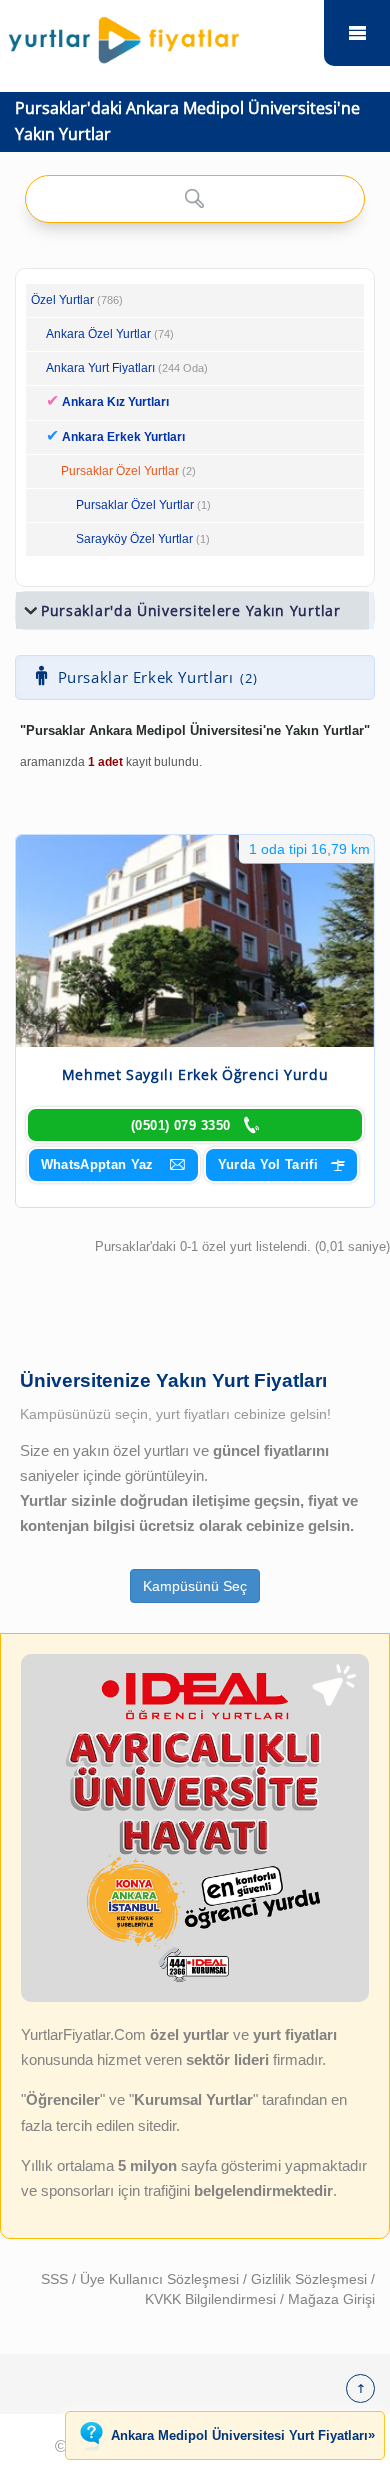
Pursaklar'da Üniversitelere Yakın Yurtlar (191, 610)
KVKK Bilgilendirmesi (212, 2299)
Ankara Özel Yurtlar (98, 334)
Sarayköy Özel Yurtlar (134, 539)
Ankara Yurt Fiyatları (127, 368)
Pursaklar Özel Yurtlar (120, 471)
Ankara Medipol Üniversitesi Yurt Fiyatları (243, 2435)
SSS (56, 2279)
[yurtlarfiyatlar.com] (161, 35)
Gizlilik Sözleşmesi (311, 2279)
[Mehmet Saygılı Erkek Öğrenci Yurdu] (195, 941)
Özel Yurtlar (62, 300)
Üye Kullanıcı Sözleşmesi (161, 2279)
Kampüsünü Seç (195, 1586)
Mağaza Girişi (331, 2299)
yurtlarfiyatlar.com (357, 33)
